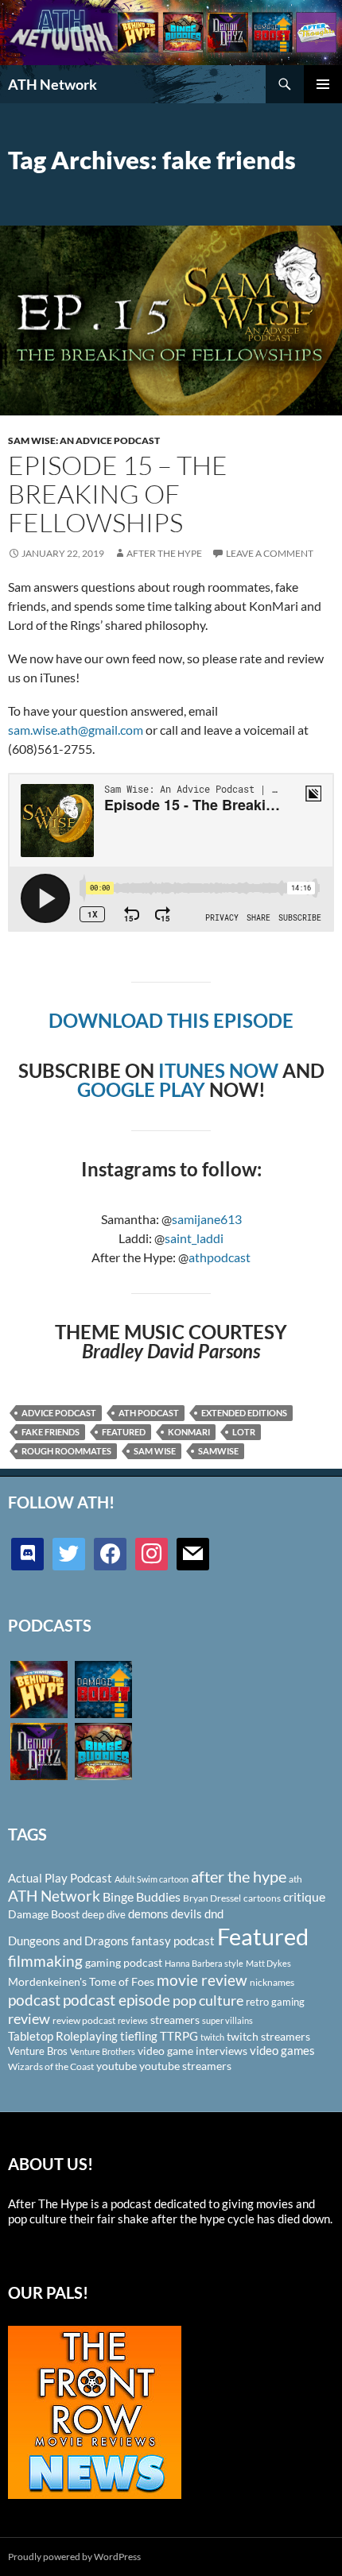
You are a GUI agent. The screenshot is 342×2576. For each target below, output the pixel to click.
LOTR (244, 1432)
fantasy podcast (173, 1941)
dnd (214, 1914)
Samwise (218, 1451)
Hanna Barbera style (204, 1963)
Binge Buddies (142, 1897)
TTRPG (179, 2036)
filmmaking (45, 1961)
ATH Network (52, 84)
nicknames (272, 1982)
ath (295, 1879)
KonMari (189, 1432)
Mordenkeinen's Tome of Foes (81, 1981)
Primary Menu (323, 84)
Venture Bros (38, 2051)
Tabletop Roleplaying (63, 2036)
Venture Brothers (103, 2051)
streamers (175, 2020)
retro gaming (275, 2002)
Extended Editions (244, 1413)
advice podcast (59, 1413)
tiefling (139, 2036)
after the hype (239, 1877)
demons (148, 1914)
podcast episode (117, 2000)
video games (282, 2051)
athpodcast (220, 1257)
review (29, 2018)
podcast (34, 2000)
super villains (227, 2020)
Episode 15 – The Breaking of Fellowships (118, 494)
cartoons (262, 1898)
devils (187, 1914)
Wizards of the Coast (51, 2066)
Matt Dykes (268, 1963)
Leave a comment (270, 553)
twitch (212, 2037)
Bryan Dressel (212, 1898)
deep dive (104, 1914)
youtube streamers (185, 2066)
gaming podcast (124, 1962)
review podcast (84, 2020)
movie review (202, 1980)
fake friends (51, 1432)
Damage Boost (44, 1914)
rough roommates (66, 1451)
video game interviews (192, 2051)
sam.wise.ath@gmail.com (76, 730)
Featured (124, 1432)
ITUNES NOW (218, 1070)
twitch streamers (268, 2036)
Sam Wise (155, 1451)
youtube (117, 2066)
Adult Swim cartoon (152, 1879)
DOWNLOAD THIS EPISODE (171, 1020)
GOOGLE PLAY (141, 1089)
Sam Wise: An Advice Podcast (84, 440)
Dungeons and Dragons (68, 1941)
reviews (133, 2020)
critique (304, 1897)
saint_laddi (194, 1238)
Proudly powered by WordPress (74, 2557)
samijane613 (207, 1219)
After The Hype (164, 553)
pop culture (208, 2000)
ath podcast (149, 1413)
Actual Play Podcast (60, 1878)
